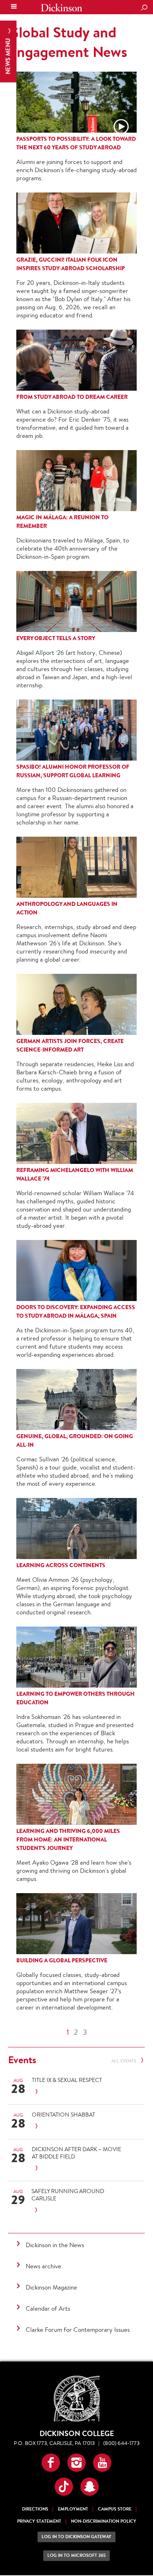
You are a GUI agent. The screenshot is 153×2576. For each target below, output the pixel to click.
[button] (51, 2463)
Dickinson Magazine (51, 2287)
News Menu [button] (8, 56)
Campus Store (115, 2509)
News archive (43, 2266)
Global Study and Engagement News (68, 42)
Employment (73, 2509)
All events (124, 2061)
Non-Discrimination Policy (104, 2521)
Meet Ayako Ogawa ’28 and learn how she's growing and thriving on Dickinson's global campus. (74, 1871)
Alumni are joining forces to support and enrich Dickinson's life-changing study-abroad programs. (76, 170)
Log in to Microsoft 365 (76, 2555)
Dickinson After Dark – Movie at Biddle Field (76, 2153)
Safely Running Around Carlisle (68, 2195)
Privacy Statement (39, 2521)
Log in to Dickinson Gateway (76, 2537)
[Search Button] (144, 8)
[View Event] (78, 2092)
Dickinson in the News (55, 2245)
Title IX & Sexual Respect (67, 2080)
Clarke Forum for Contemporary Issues (78, 2330)
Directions (35, 2509)
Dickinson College (62, 8)
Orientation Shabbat (63, 2115)
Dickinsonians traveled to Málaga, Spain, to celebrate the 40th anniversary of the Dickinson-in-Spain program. (73, 548)
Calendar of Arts (48, 2308)
